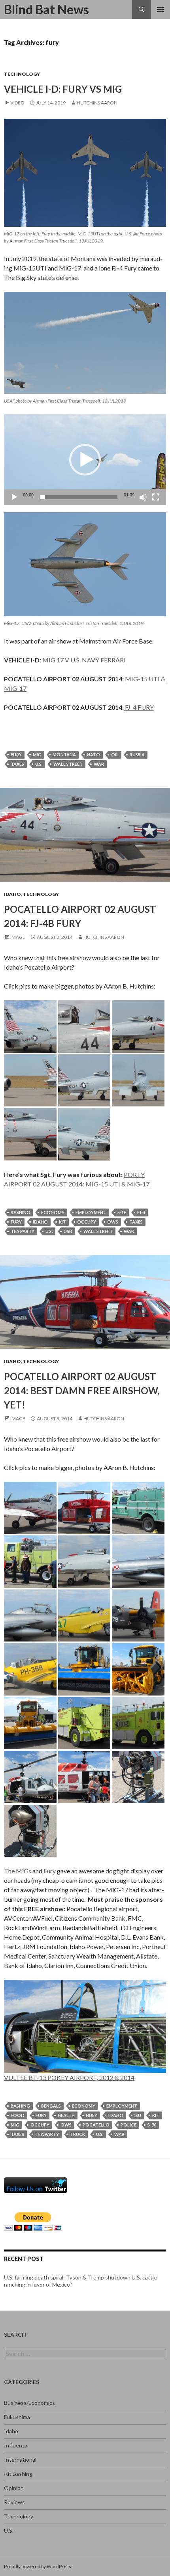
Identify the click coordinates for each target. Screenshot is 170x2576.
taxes (17, 764)
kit (62, 1222)
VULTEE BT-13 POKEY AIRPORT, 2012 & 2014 (69, 2077)
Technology (22, 74)
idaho (40, 1222)
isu (138, 2115)
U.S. (9, 2530)
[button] (85, 460)
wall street (68, 764)
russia (137, 755)
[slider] (79, 497)
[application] (85, 460)
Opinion (14, 2488)
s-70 (152, 2125)
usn (68, 1231)
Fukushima (17, 2417)
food (18, 2115)
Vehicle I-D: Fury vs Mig (63, 89)
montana (64, 755)
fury (16, 755)
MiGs (24, 1871)
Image (18, 937)
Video (17, 103)
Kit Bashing (18, 2474)
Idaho (12, 894)
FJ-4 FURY (139, 707)
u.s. (39, 764)
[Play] (14, 497)
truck (77, 2134)
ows (113, 1222)
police (128, 2125)
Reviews (14, 2502)
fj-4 (141, 1212)
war (99, 764)
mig (37, 755)
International (20, 2459)
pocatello (96, 2125)
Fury (50, 1871)
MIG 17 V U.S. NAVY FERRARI (83, 660)
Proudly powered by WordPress (38, 2566)
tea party (23, 1231)
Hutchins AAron (97, 103)
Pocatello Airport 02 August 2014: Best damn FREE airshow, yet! (82, 1391)
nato (93, 755)
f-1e (122, 1212)
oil (115, 755)
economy (53, 1212)
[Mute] (143, 497)
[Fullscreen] (156, 497)
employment (91, 1212)
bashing (20, 1212)
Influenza (16, 2445)
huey (92, 2115)
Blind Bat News (46, 9)
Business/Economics (29, 2403)
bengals (51, 2106)
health (66, 2115)
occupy (87, 1222)
